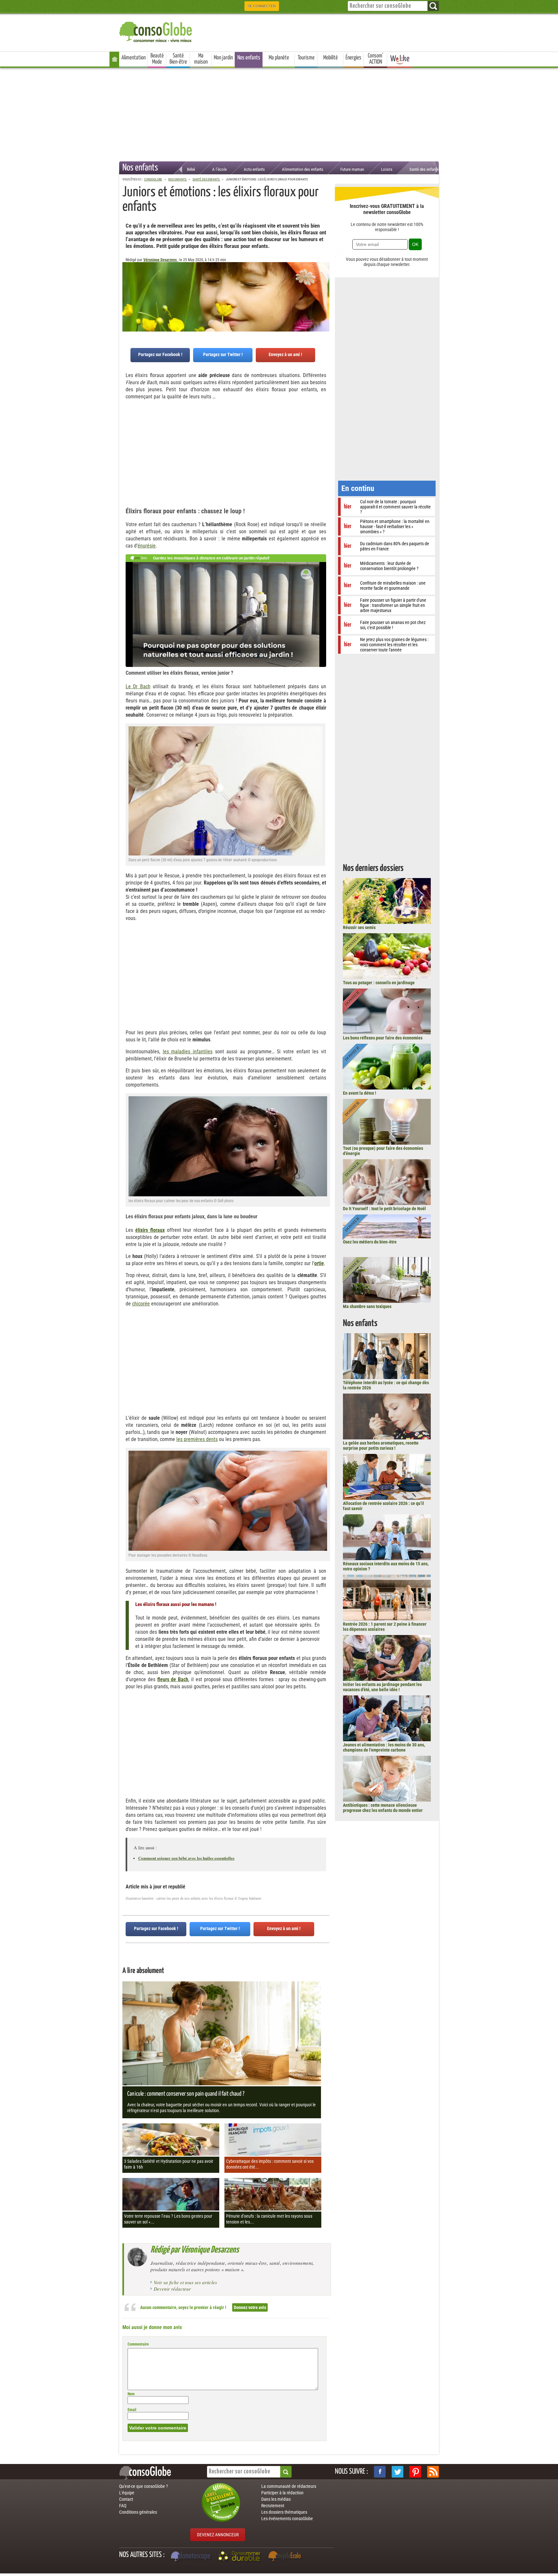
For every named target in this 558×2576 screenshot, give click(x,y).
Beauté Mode (157, 59)
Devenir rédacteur (172, 2289)
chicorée (141, 1304)
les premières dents (197, 1439)
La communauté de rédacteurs (289, 2486)
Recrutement (273, 2506)
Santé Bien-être (178, 59)
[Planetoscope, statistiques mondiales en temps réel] (191, 2557)
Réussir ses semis (359, 927)
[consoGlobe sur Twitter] (398, 2472)
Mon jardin (223, 58)
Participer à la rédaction (282, 2493)
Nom (131, 2394)
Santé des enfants (424, 169)
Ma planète (279, 58)
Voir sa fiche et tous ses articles (185, 2282)
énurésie (147, 546)
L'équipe (127, 2493)
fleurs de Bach (173, 1679)
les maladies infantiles (188, 1052)
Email (132, 2410)
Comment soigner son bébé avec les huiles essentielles (186, 1858)
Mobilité (331, 58)
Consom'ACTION (376, 59)
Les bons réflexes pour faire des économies (383, 1038)
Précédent (325, 294)
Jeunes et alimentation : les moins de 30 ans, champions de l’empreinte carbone (384, 1747)
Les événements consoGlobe (287, 2519)
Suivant (127, 294)
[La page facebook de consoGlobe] (380, 2472)
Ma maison (201, 59)
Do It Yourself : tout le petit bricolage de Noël (384, 1209)
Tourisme (306, 58)
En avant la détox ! (360, 1093)
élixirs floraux (150, 1230)
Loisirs (387, 169)
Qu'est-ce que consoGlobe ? (144, 2486)
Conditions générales (138, 2512)
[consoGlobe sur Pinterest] (415, 2472)
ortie (319, 1263)
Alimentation (134, 58)
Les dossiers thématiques (284, 2512)
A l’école (219, 169)
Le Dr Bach (138, 686)
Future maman (352, 169)
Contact (126, 2499)
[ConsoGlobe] (156, 31)
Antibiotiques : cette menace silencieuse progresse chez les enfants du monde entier (383, 1808)
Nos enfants (249, 58)
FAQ (123, 2506)
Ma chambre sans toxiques (367, 1306)
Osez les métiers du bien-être (370, 1242)
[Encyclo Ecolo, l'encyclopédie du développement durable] (286, 2557)
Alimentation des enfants (303, 169)
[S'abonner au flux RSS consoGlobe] (433, 2472)
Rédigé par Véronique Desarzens (195, 2250)
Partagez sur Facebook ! (160, 354)
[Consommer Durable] (240, 2557)
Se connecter (262, 6)
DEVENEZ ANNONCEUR (218, 2535)
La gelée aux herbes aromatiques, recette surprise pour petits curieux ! (381, 1446)
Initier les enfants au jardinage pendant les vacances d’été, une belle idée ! (382, 1687)
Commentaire (138, 2344)
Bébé (191, 169)
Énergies (353, 58)
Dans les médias (276, 2499)
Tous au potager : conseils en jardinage (379, 983)
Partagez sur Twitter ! (223, 354)
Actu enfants (254, 169)
